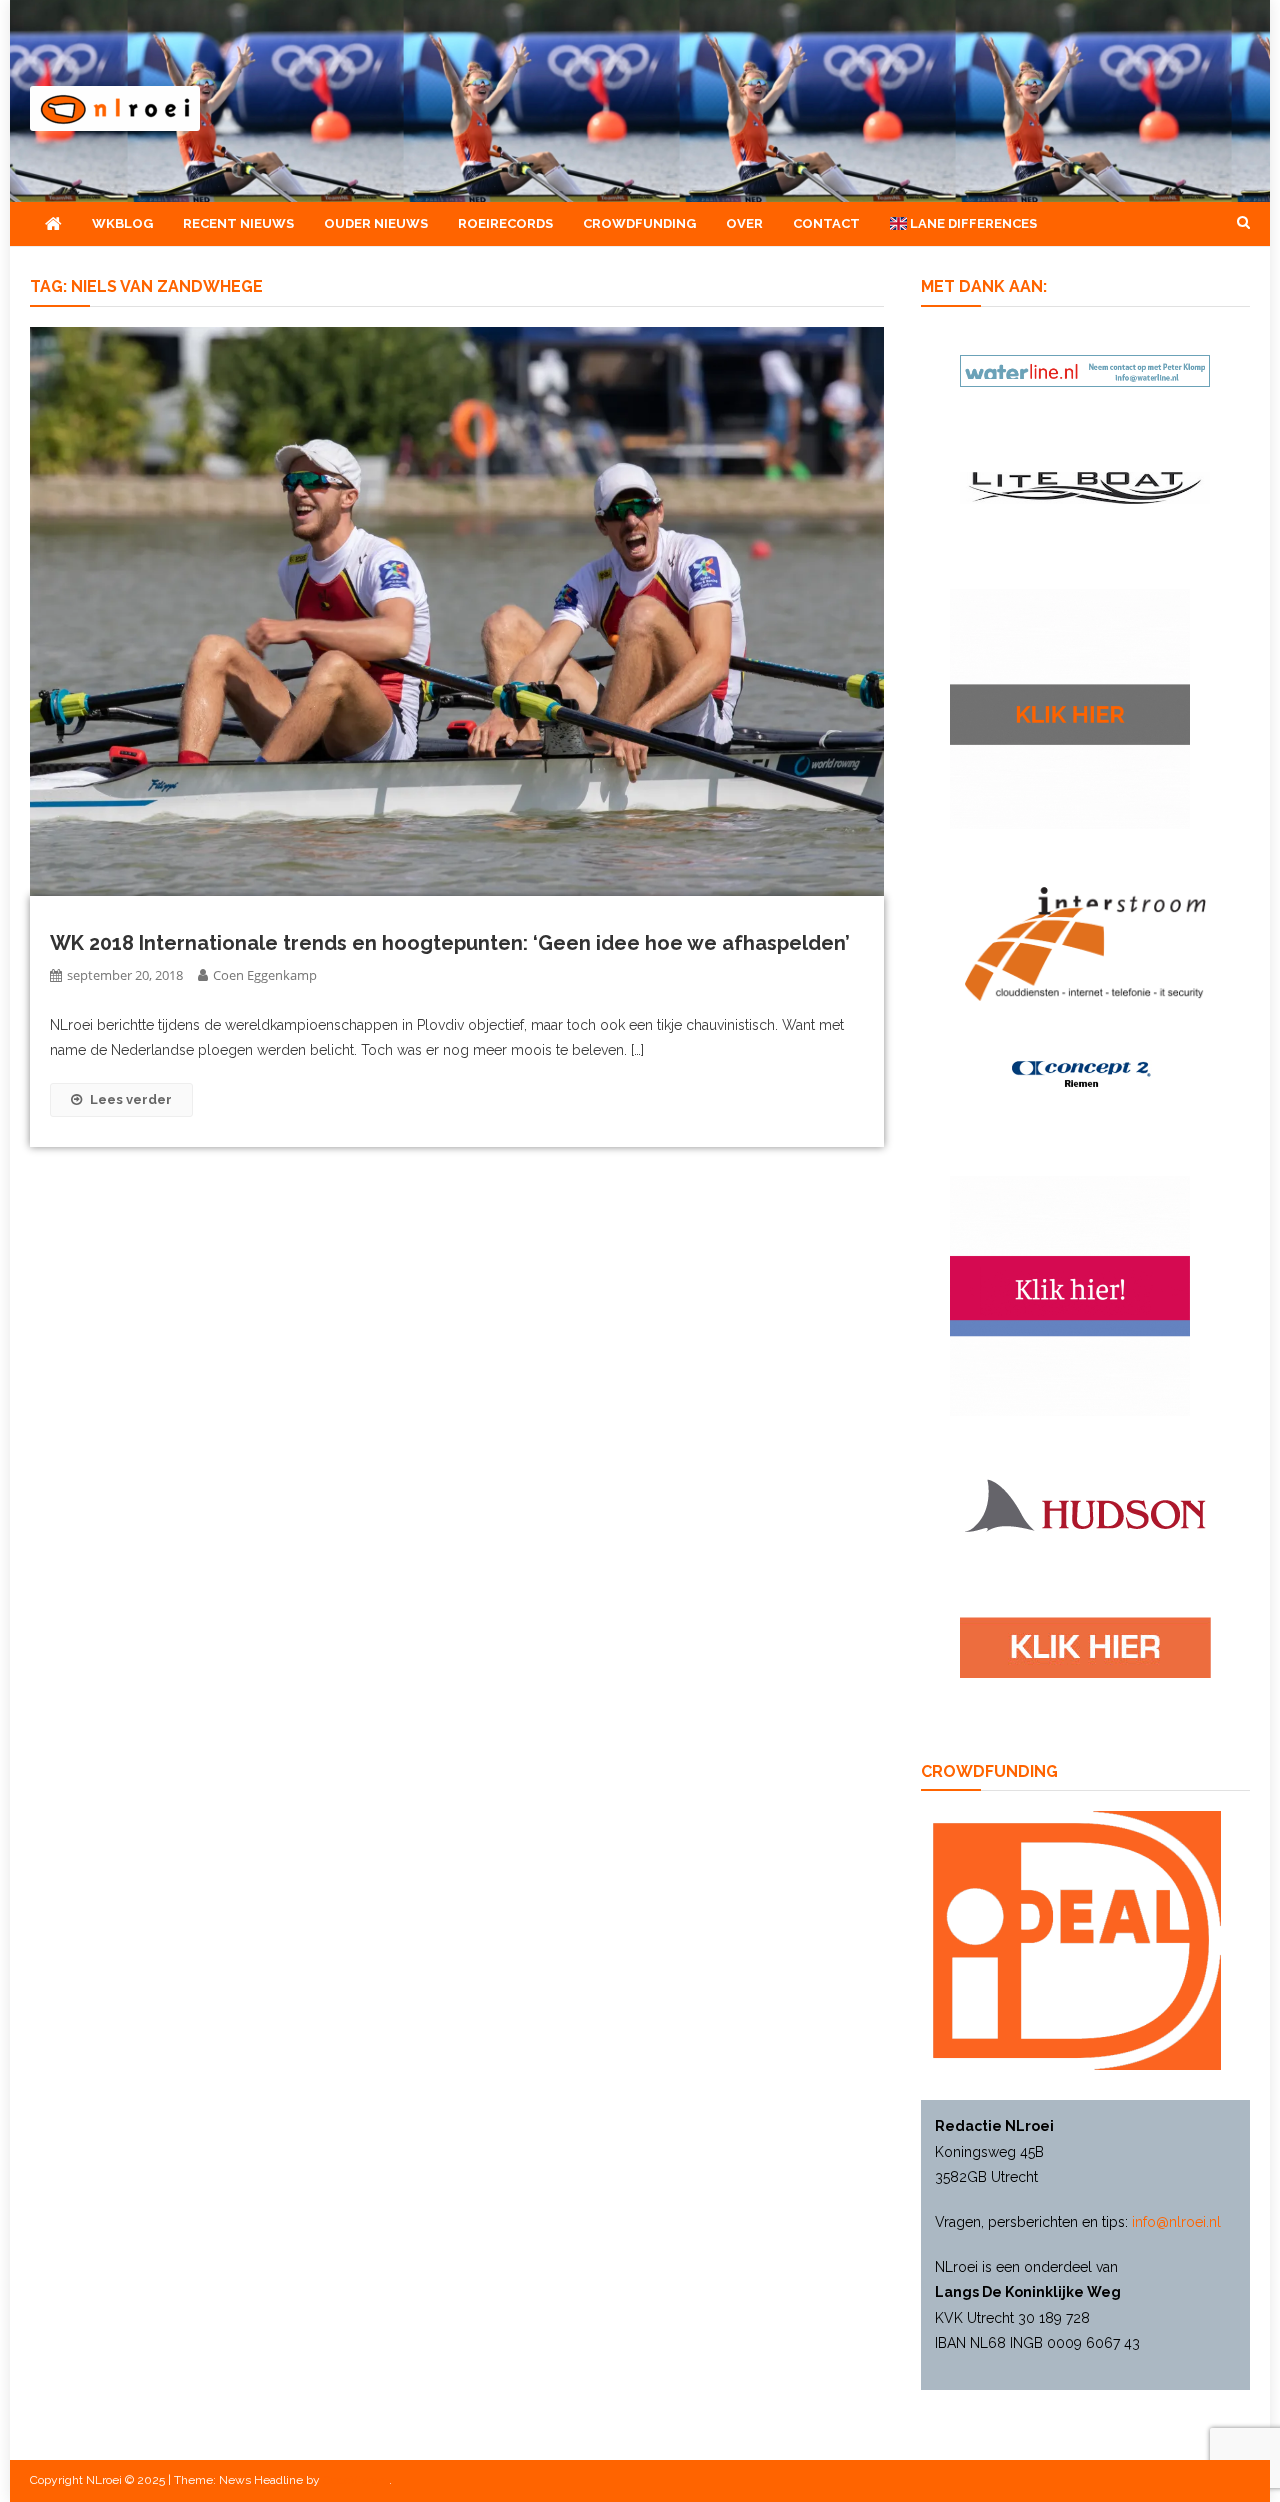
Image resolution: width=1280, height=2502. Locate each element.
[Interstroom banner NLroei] (1085, 943)
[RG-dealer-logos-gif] (1085, 1647)
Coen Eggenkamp (265, 975)
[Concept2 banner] (1085, 1074)
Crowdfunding (639, 223)
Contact (826, 223)
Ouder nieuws (376, 223)
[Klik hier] (1070, 708)
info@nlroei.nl (1176, 2222)
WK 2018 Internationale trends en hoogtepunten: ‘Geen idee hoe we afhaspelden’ (450, 943)
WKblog (122, 223)
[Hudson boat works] (1085, 1503)
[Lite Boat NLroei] (1085, 487)
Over (744, 223)
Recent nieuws (238, 223)
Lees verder (131, 1099)
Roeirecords (505, 223)
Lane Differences (972, 223)
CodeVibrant (356, 2480)
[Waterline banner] (1085, 369)
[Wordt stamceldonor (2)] (1070, 1295)
